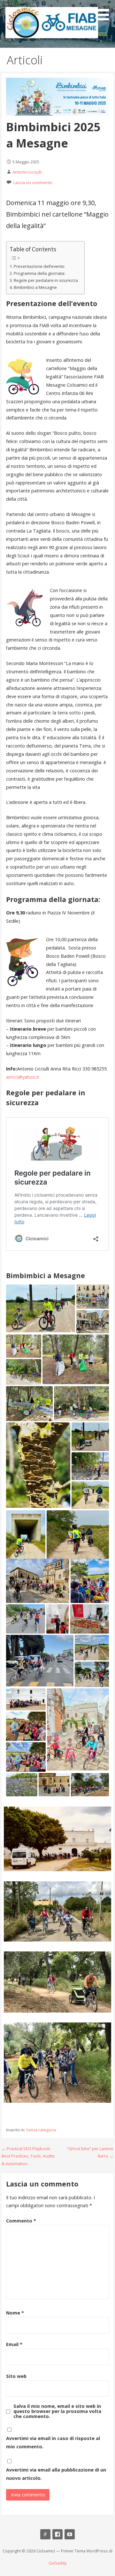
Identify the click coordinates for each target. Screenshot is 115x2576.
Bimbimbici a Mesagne (35, 287)
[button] (105, 11)
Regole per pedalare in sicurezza (46, 280)
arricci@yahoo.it (23, 1077)
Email (14, 2344)
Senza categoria (41, 2130)
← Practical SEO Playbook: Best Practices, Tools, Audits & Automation (28, 2156)
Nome (15, 2313)
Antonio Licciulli (27, 172)
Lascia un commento (33, 182)
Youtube (70, 2534)
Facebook (57, 2534)
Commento (21, 2221)
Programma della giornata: (39, 273)
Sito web (16, 2376)
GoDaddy (57, 2563)
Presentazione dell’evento (39, 266)
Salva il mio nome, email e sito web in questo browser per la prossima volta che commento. (57, 2411)
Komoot (45, 2534)
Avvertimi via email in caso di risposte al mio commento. (53, 2442)
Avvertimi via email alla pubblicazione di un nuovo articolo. (56, 2474)
